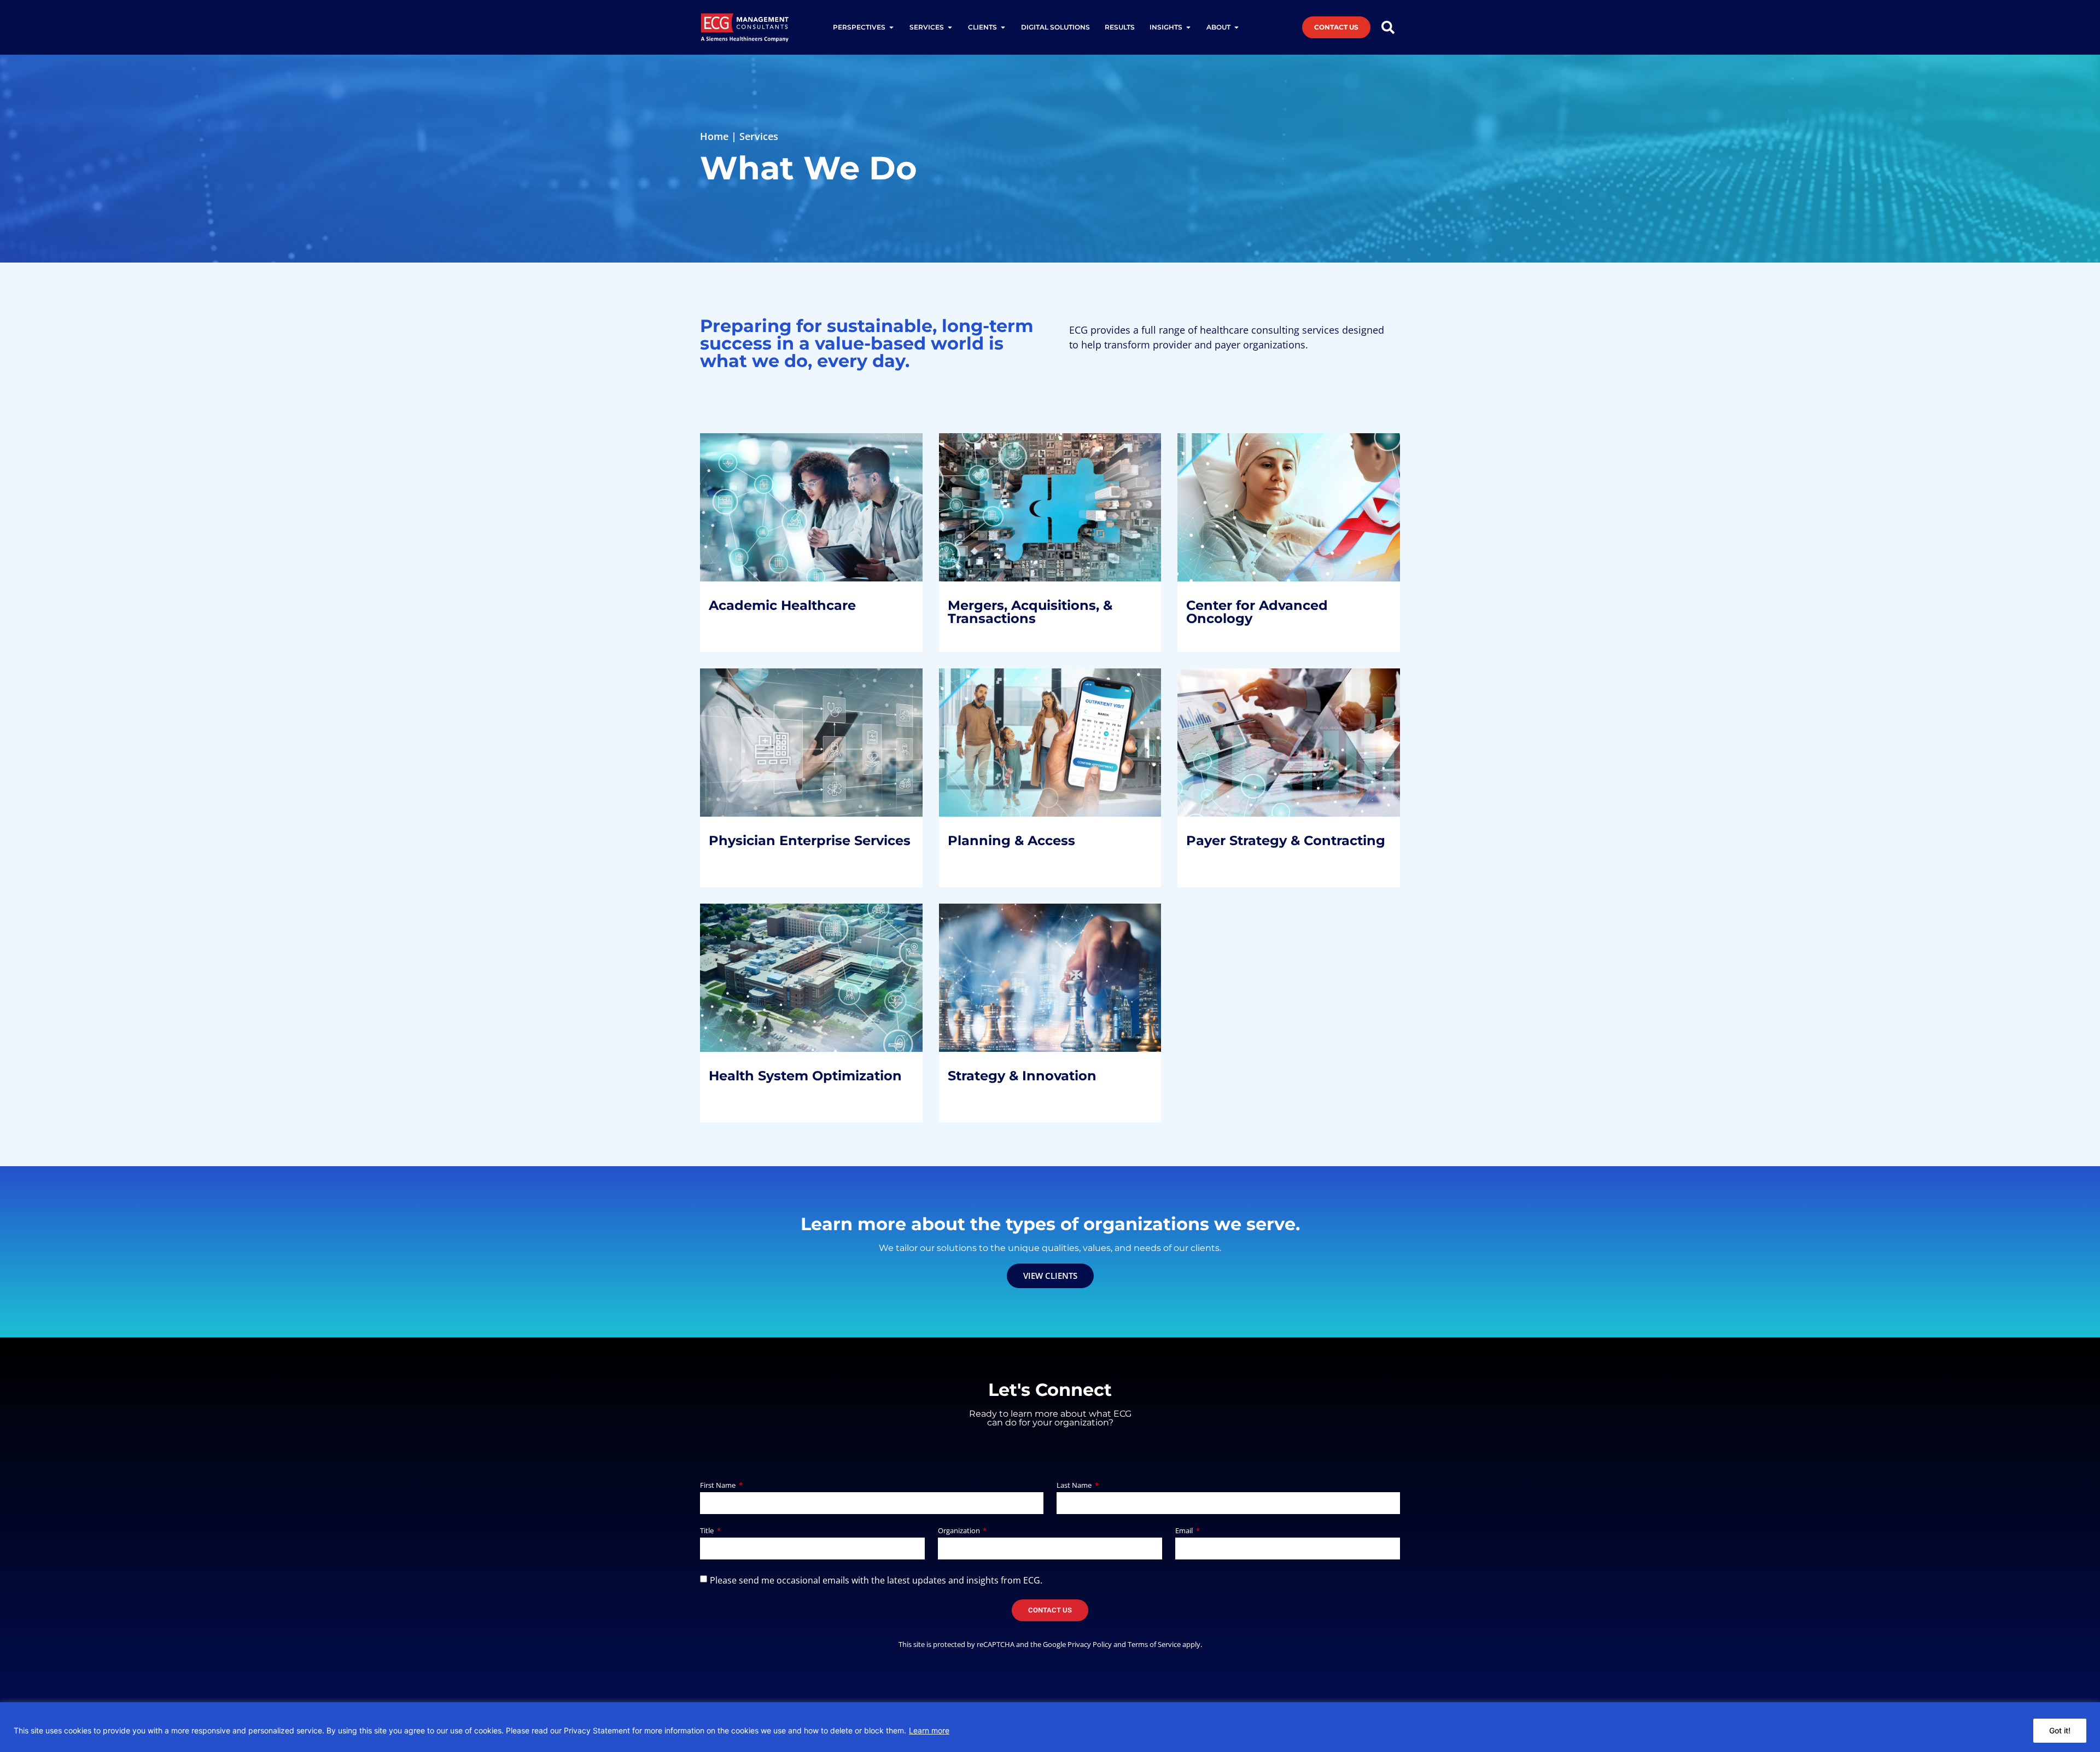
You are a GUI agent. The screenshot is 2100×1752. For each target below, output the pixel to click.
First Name (719, 1486)
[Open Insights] (1188, 27)
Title (708, 1531)
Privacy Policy (1090, 1644)
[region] (1050, 1727)
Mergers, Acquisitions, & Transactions (1039, 515)
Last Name (1075, 1486)
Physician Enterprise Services (788, 750)
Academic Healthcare (791, 507)
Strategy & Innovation (1031, 963)
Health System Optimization (767, 985)
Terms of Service (1154, 1644)
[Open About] (1236, 27)
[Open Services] (950, 27)
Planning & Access (1020, 743)
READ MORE (746, 588)
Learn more (929, 1730)
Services (759, 136)
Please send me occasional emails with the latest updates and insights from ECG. (876, 1580)
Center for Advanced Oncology (1266, 515)
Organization (960, 1531)
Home (714, 136)
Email (1185, 1531)
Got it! (2060, 1730)
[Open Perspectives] (891, 27)
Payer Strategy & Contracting (1252, 735)
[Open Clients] (1003, 27)
